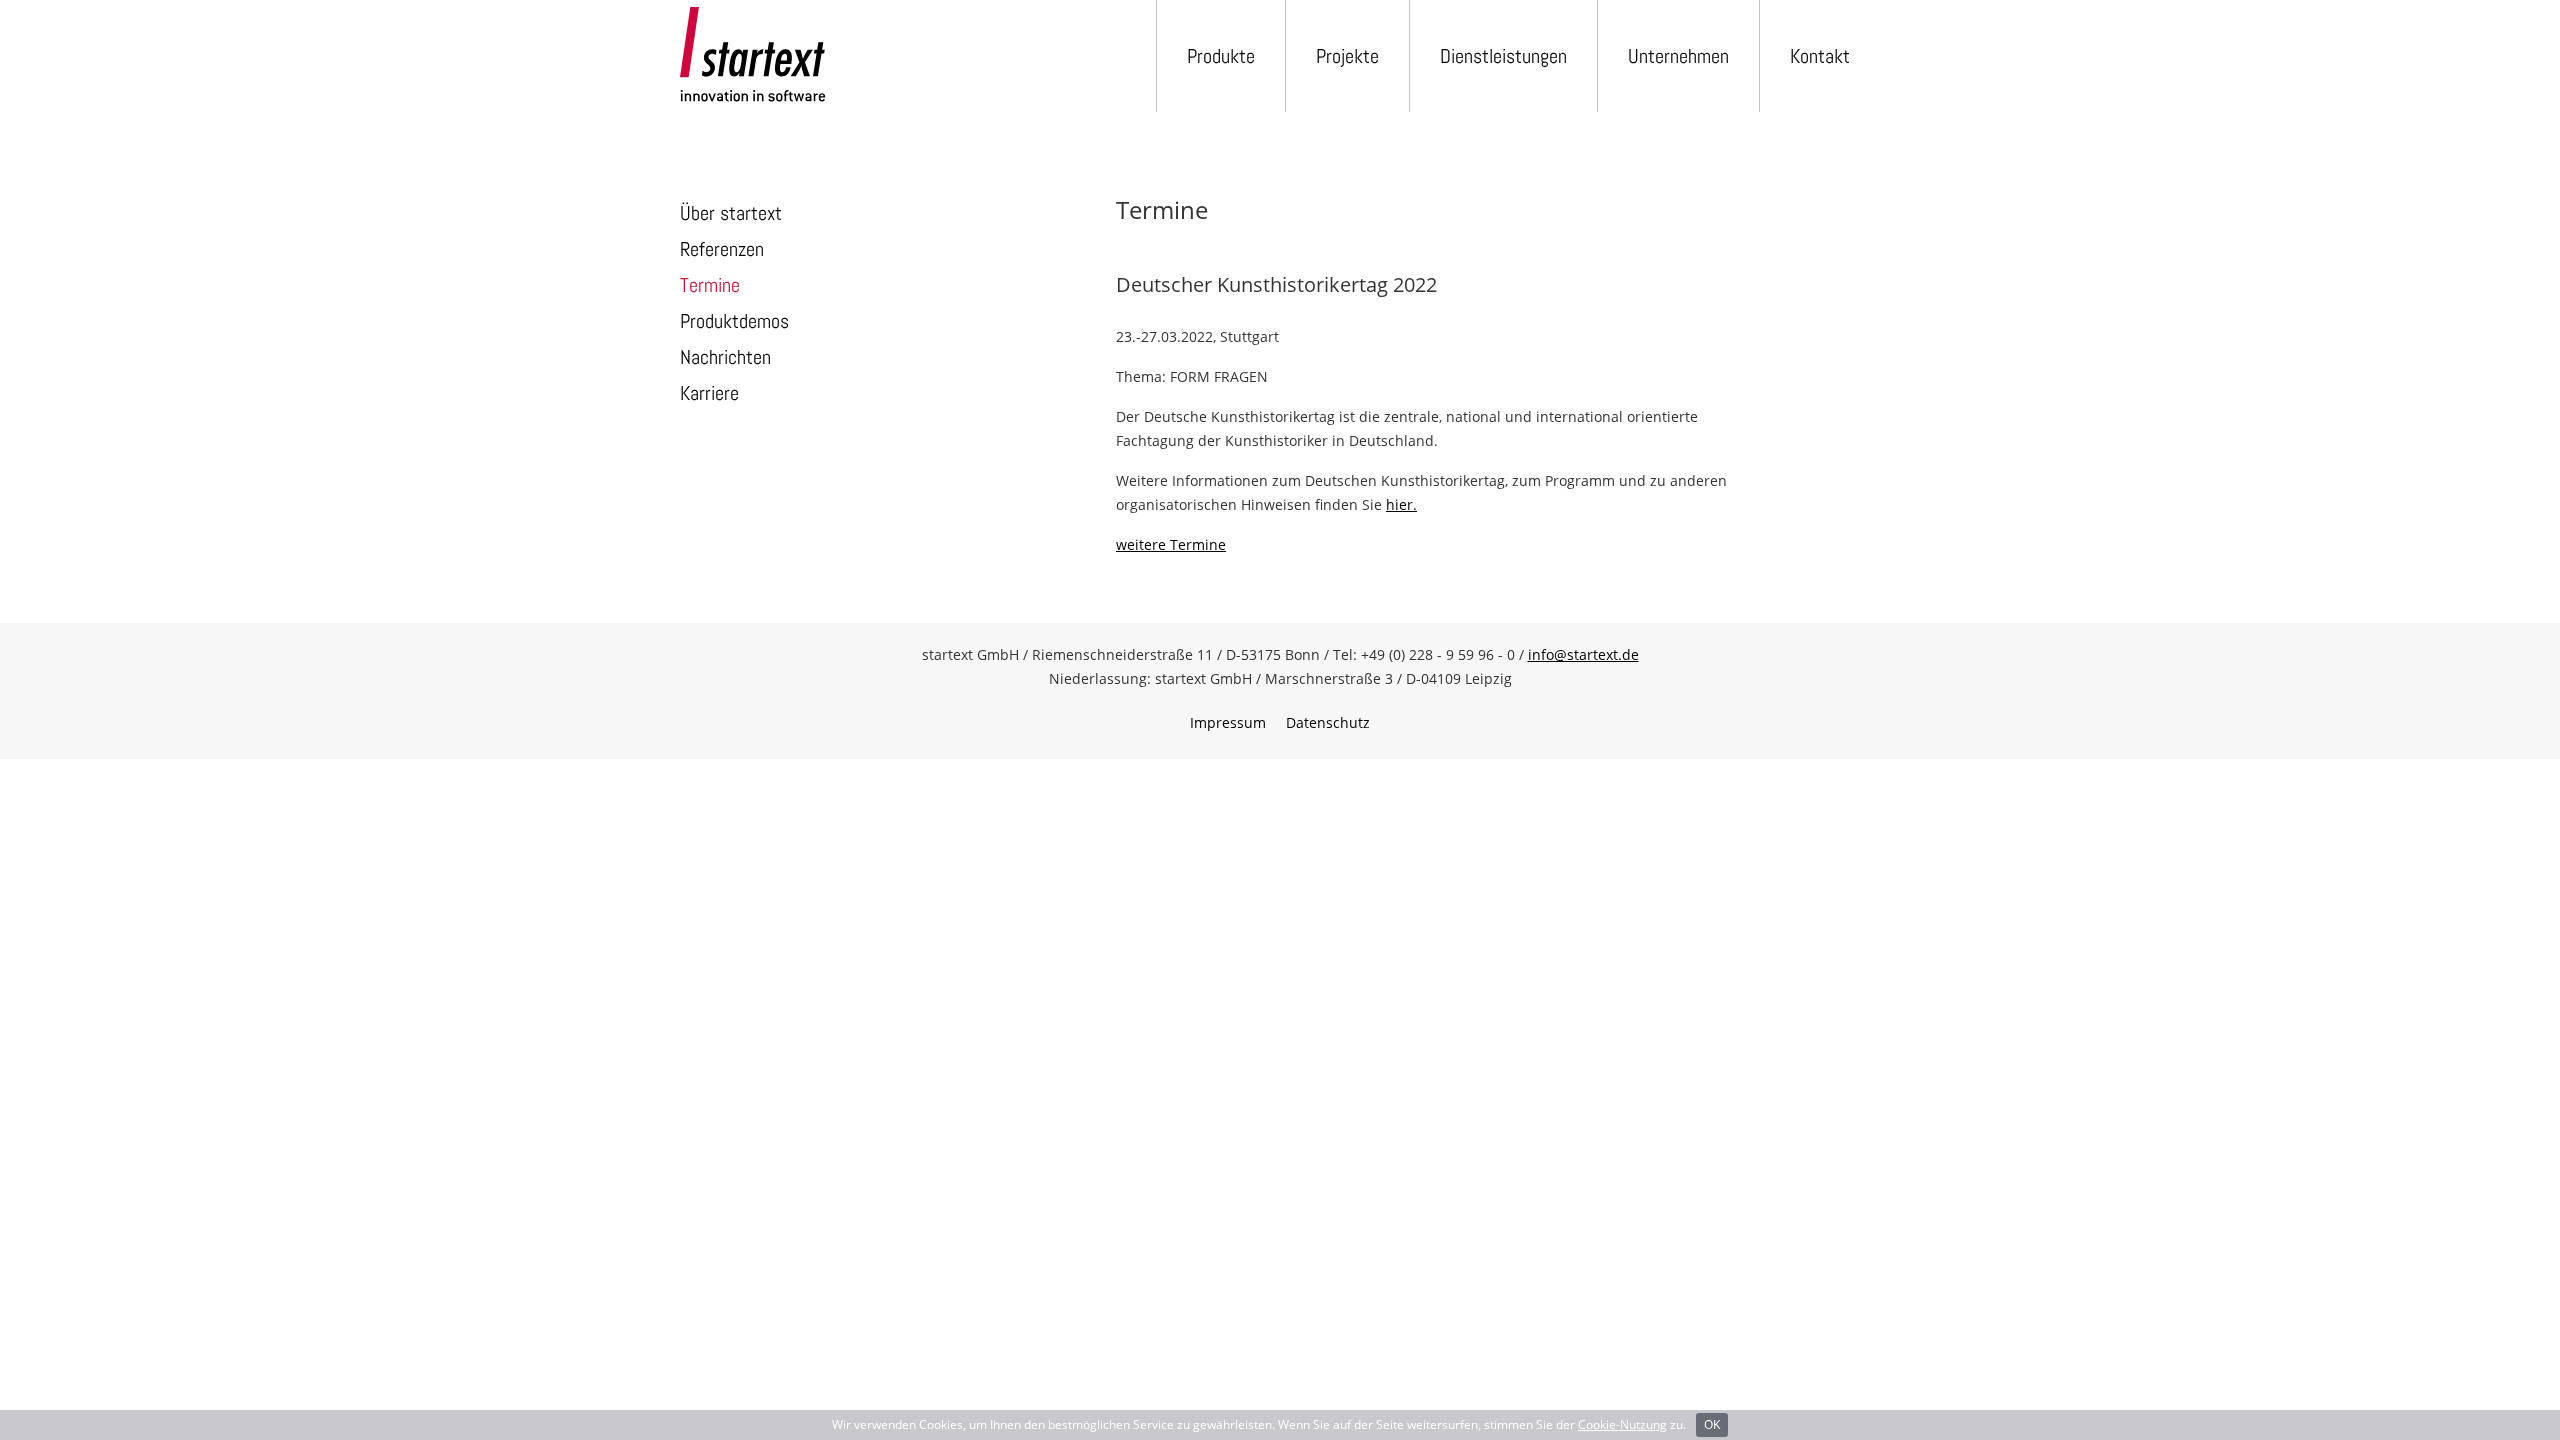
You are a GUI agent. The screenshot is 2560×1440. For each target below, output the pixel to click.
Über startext (731, 213)
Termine (710, 285)
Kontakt (1820, 56)
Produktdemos (734, 321)
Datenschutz (1328, 722)
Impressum (1228, 722)
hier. (1401, 504)
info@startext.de (1583, 654)
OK (1712, 1424)
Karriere (709, 393)
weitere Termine (1171, 544)
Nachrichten (725, 357)
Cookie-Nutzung (1622, 1424)
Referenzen (722, 249)
